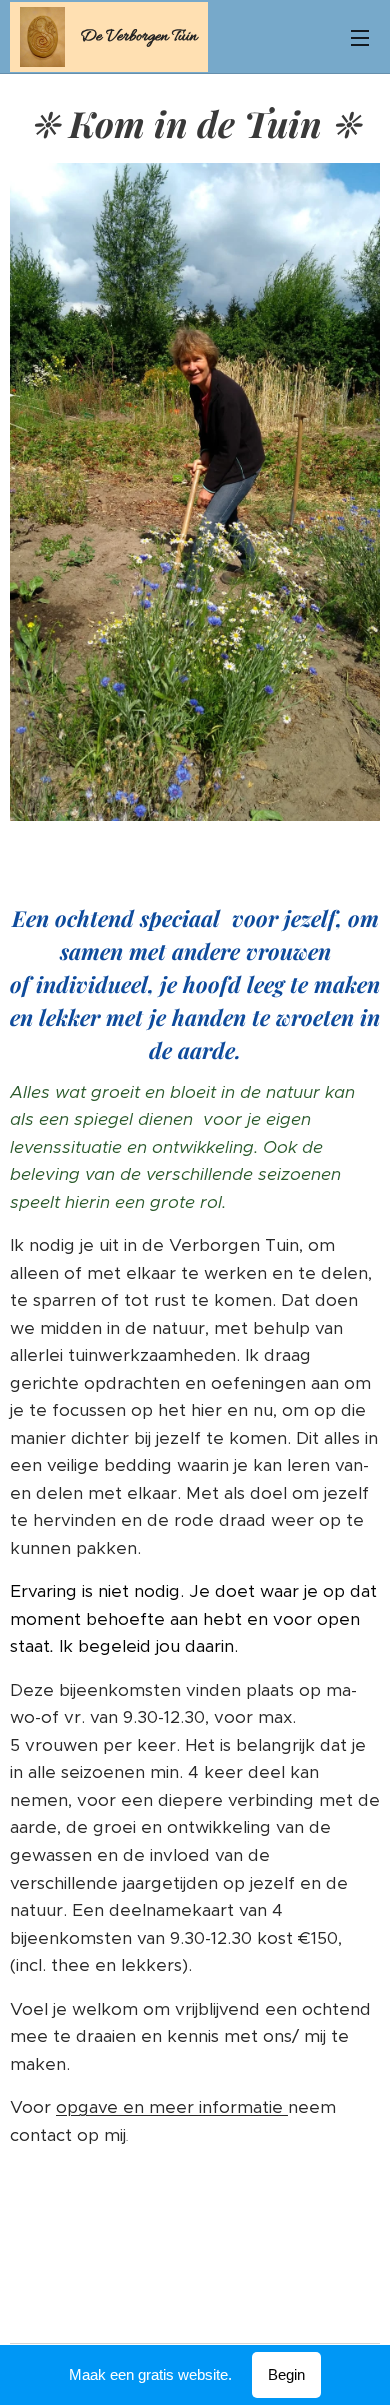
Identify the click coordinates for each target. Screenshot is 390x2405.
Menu (360, 37)
